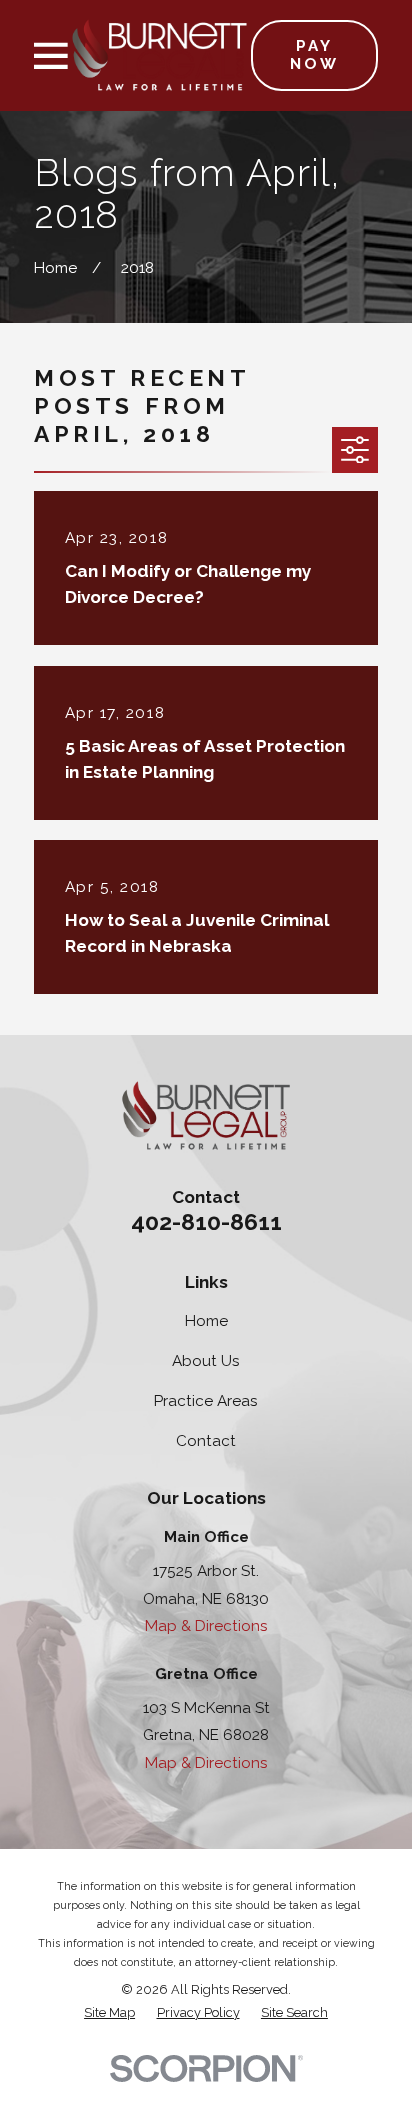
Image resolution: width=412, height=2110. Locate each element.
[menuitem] (109, 2013)
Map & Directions (206, 1626)
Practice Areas (206, 1401)
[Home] (159, 55)
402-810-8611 (206, 1221)
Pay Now (314, 55)
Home (206, 1321)
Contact (206, 1441)
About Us (206, 1361)
